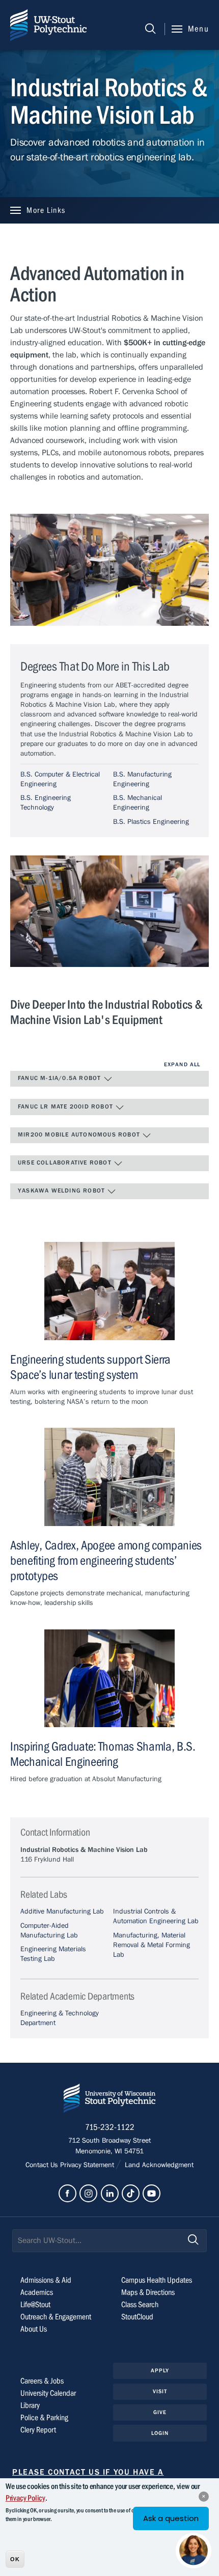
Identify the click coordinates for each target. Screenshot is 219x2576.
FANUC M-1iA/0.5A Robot (61, 1078)
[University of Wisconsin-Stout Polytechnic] (109, 2100)
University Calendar (48, 2393)
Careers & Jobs (42, 2381)
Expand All (182, 1064)
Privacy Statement (88, 2165)
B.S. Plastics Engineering (151, 822)
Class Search (140, 2305)
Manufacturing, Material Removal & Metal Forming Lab (152, 1945)
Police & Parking (44, 2418)
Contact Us (43, 2165)
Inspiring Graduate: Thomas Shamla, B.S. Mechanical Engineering (103, 1754)
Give (160, 2412)
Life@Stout (35, 2305)
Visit (160, 2391)
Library (30, 2405)
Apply (160, 2371)
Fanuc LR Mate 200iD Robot (66, 1106)
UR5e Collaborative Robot (66, 1162)
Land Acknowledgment (158, 2165)
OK (15, 2559)
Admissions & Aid (46, 2280)
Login (160, 2433)
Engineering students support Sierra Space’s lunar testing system (90, 1367)
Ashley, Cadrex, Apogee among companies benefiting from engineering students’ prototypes (106, 1561)
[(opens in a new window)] (67, 2193)
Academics (37, 2292)
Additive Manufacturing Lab (62, 1912)
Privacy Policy (25, 2498)
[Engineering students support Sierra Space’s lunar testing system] (109, 1291)
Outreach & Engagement (56, 2317)
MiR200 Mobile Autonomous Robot (80, 1134)
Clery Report (38, 2430)
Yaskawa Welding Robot (62, 1190)
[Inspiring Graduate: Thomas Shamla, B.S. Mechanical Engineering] (109, 1678)
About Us (34, 2329)
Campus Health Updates (157, 2280)
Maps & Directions (148, 2292)
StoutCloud (137, 2317)
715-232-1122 (110, 2127)
